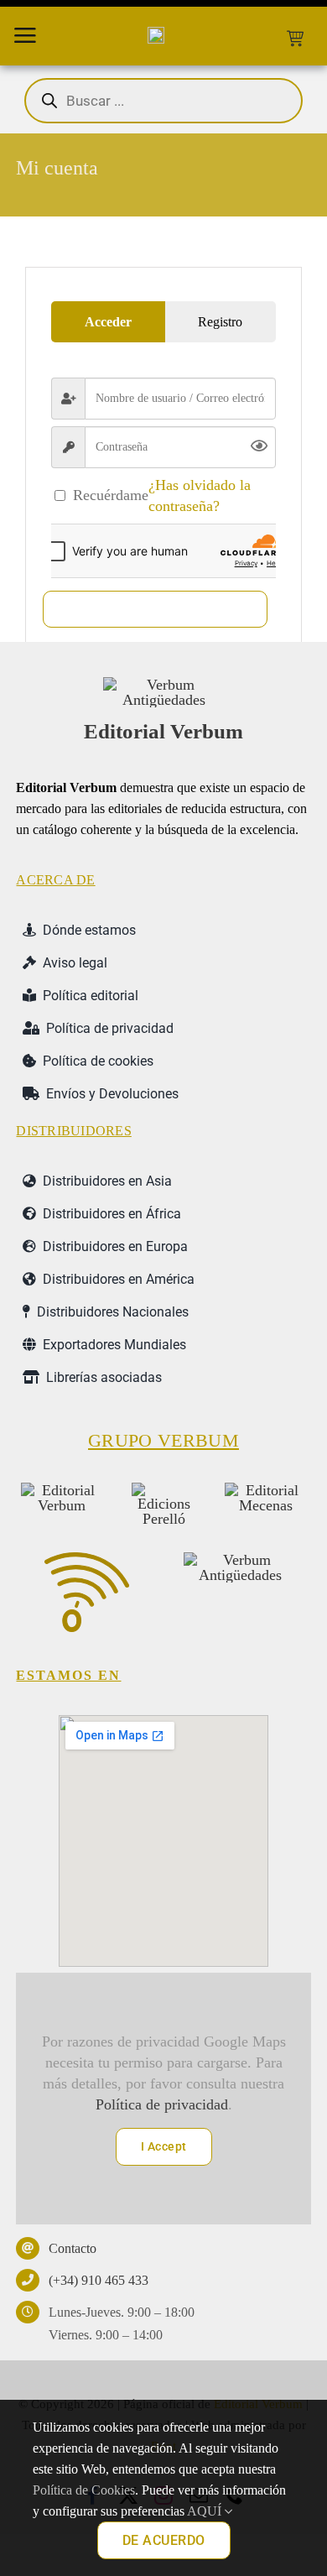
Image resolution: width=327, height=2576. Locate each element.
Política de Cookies (84, 2490)
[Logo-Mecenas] (265, 1490)
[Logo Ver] (163, 685)
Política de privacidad (162, 2104)
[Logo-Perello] (163, 1490)
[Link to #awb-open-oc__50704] (25, 35)
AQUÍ (206, 2511)
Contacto (73, 2248)
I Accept (164, 2146)
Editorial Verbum (163, 731)
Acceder (156, 608)
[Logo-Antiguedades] (240, 1560)
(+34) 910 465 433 (99, 2280)
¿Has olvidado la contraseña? (200, 495)
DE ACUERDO (164, 2540)
